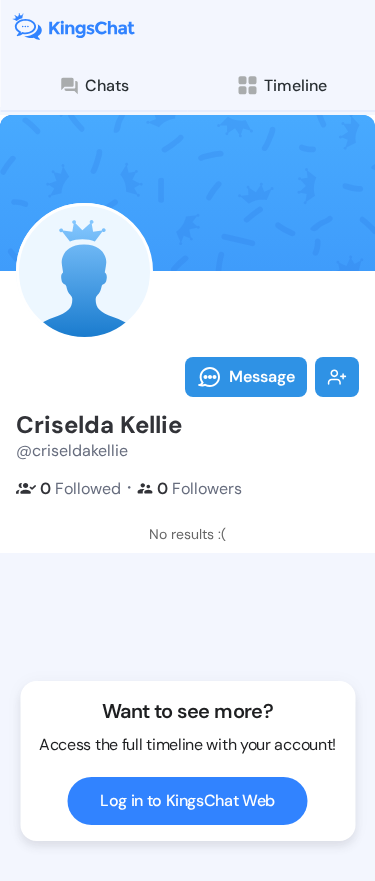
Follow (337, 377)
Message (262, 376)
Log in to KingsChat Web (187, 800)
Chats (107, 85)
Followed (80, 488)
